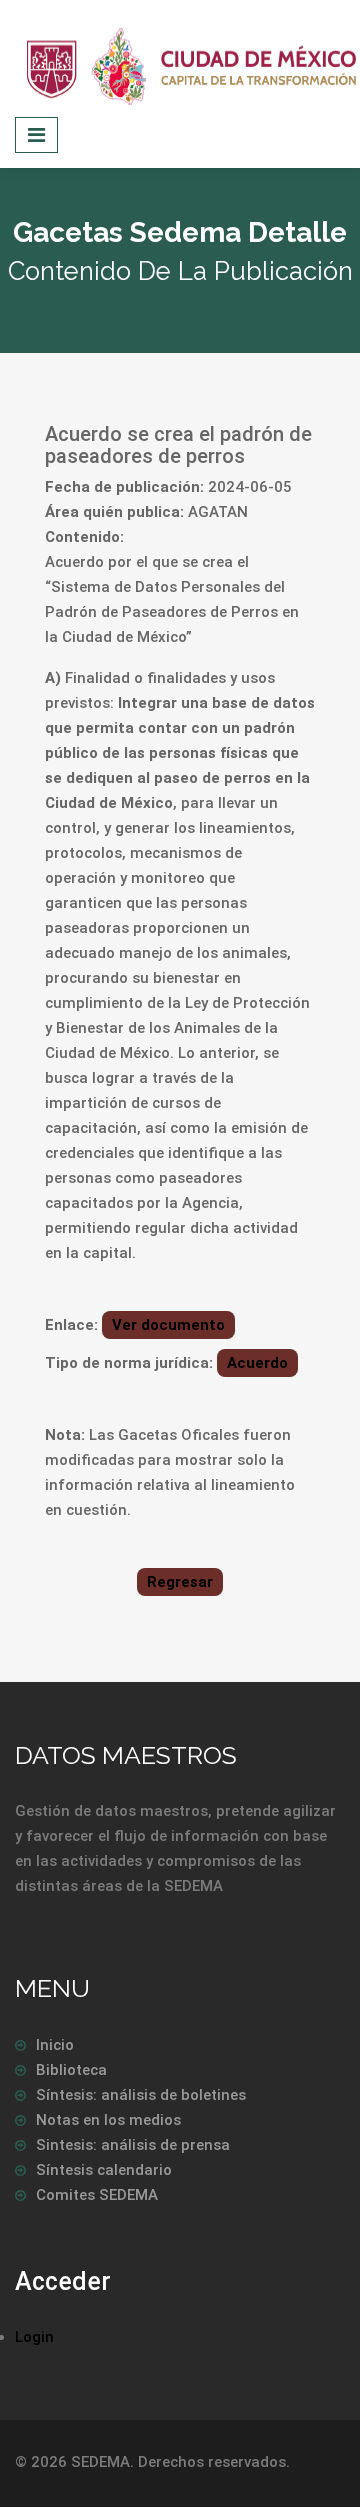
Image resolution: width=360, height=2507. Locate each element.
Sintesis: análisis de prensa (133, 2145)
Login (34, 2337)
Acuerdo (257, 1363)
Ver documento (168, 1325)
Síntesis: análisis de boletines (141, 2095)
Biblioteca (71, 2070)
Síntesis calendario (104, 2170)
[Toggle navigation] (36, 135)
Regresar (180, 1582)
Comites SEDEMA (97, 2195)
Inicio (55, 2045)
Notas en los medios (108, 2120)
